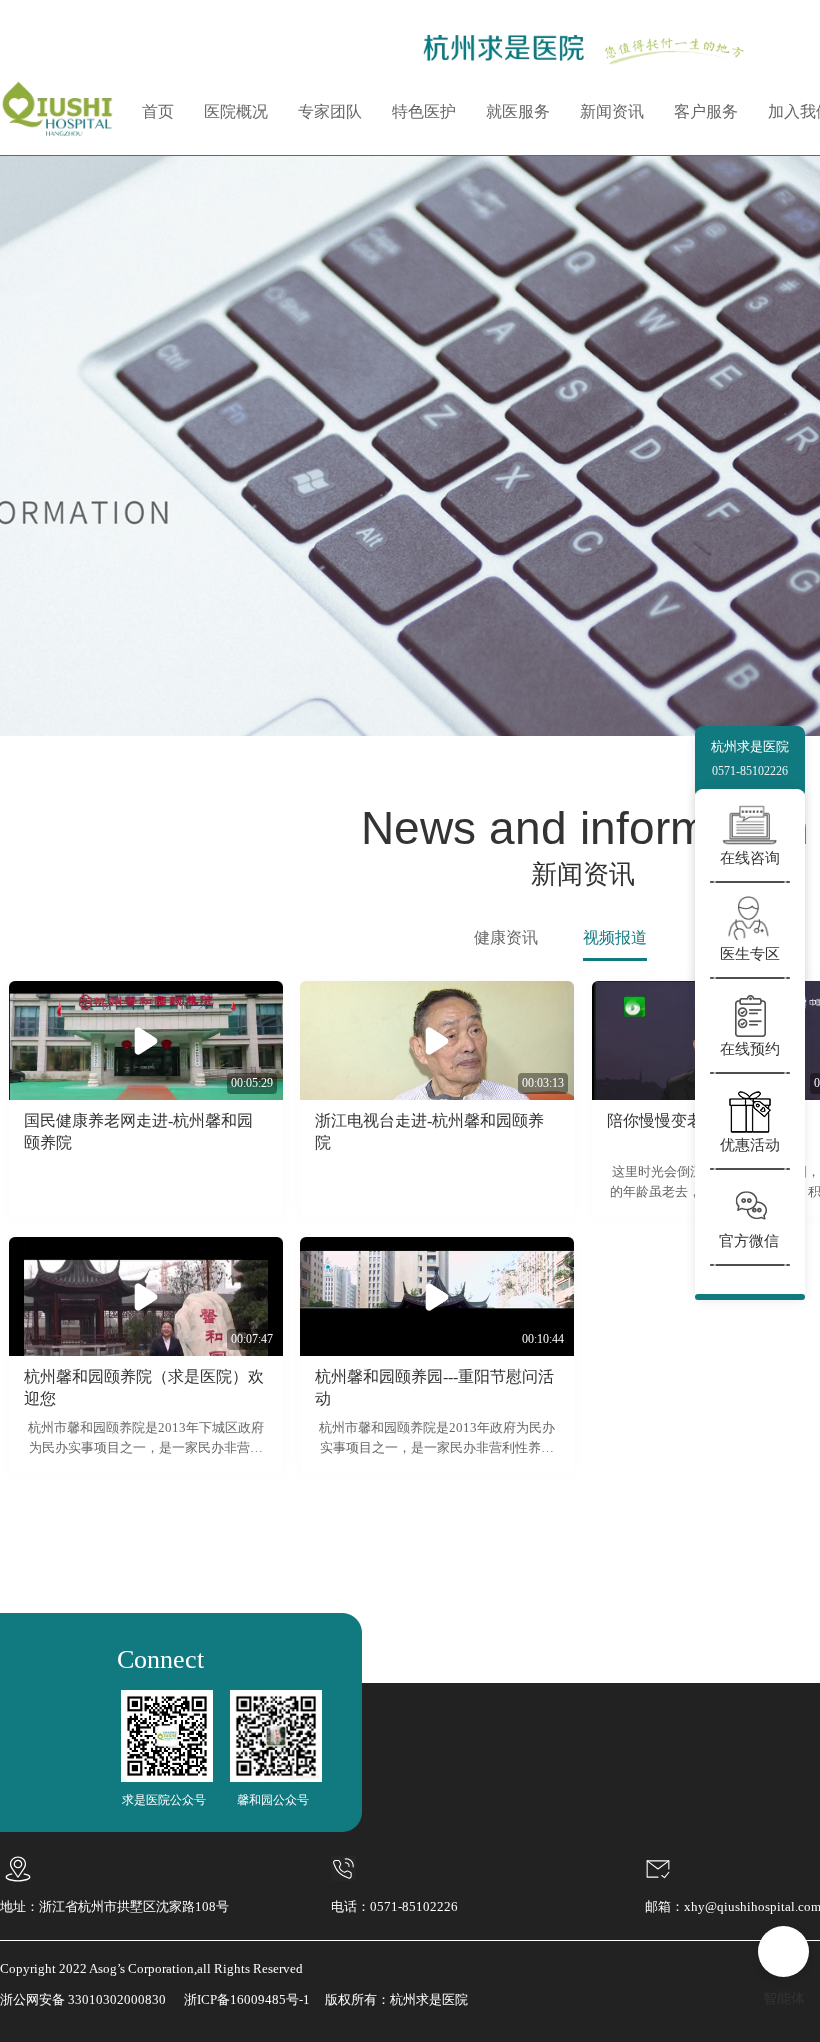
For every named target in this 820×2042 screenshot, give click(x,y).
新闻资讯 (612, 111)
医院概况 (236, 111)
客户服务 (706, 111)
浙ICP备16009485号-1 (247, 1999)
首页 (158, 111)
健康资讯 (506, 937)
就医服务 (518, 111)
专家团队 (330, 111)
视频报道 (615, 937)
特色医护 (424, 111)
